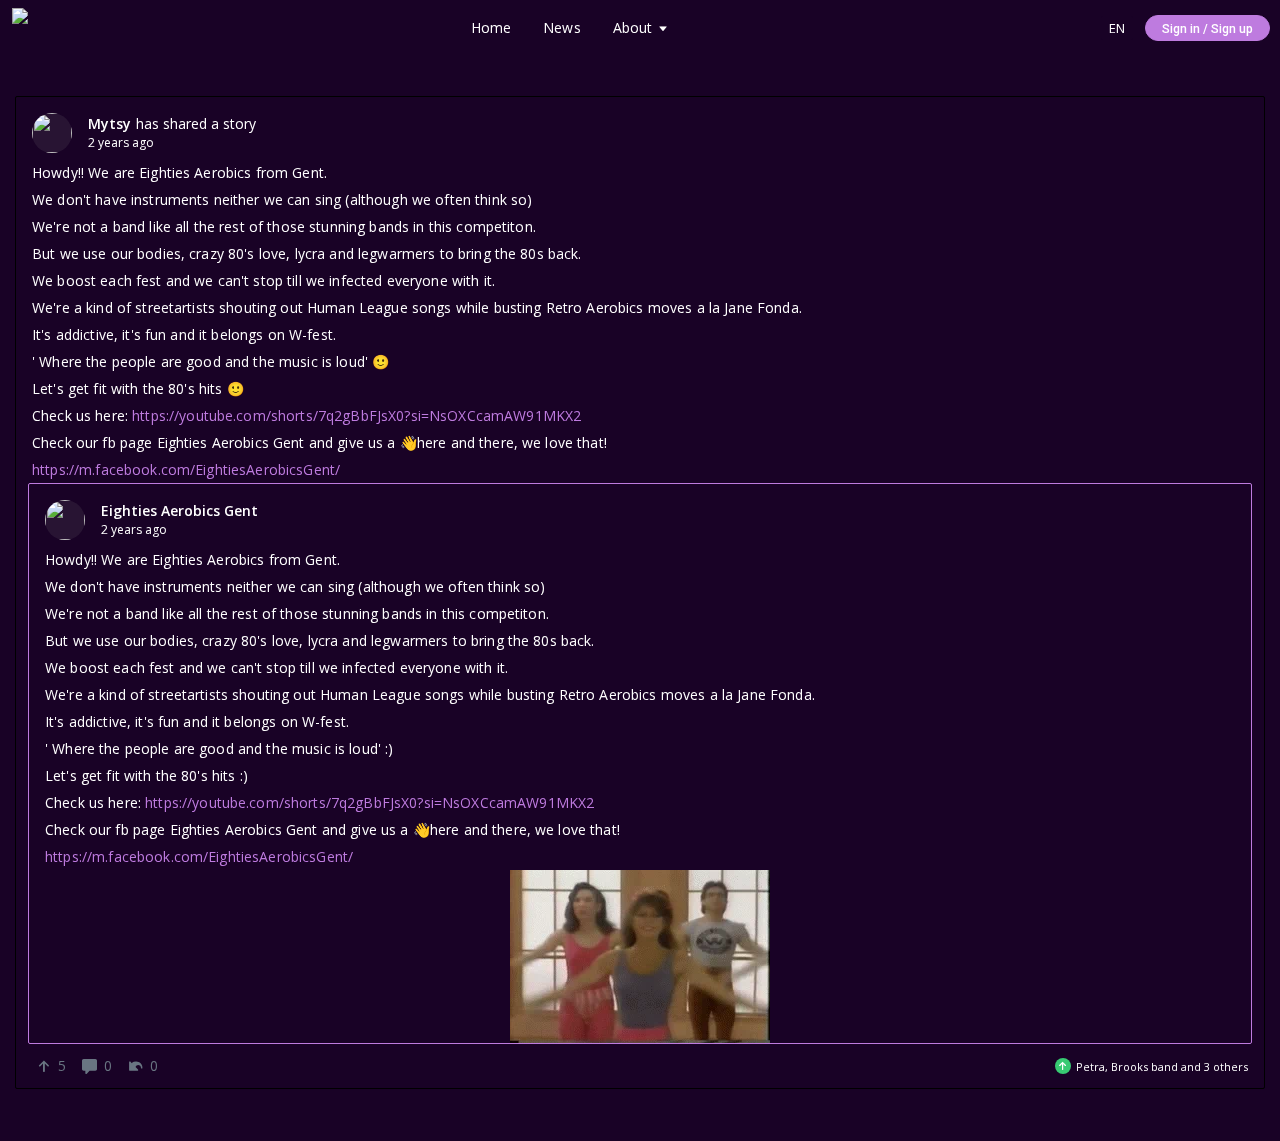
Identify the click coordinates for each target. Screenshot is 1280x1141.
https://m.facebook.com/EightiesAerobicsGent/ (186, 469)
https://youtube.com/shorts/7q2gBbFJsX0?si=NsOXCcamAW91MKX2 (356, 415)
